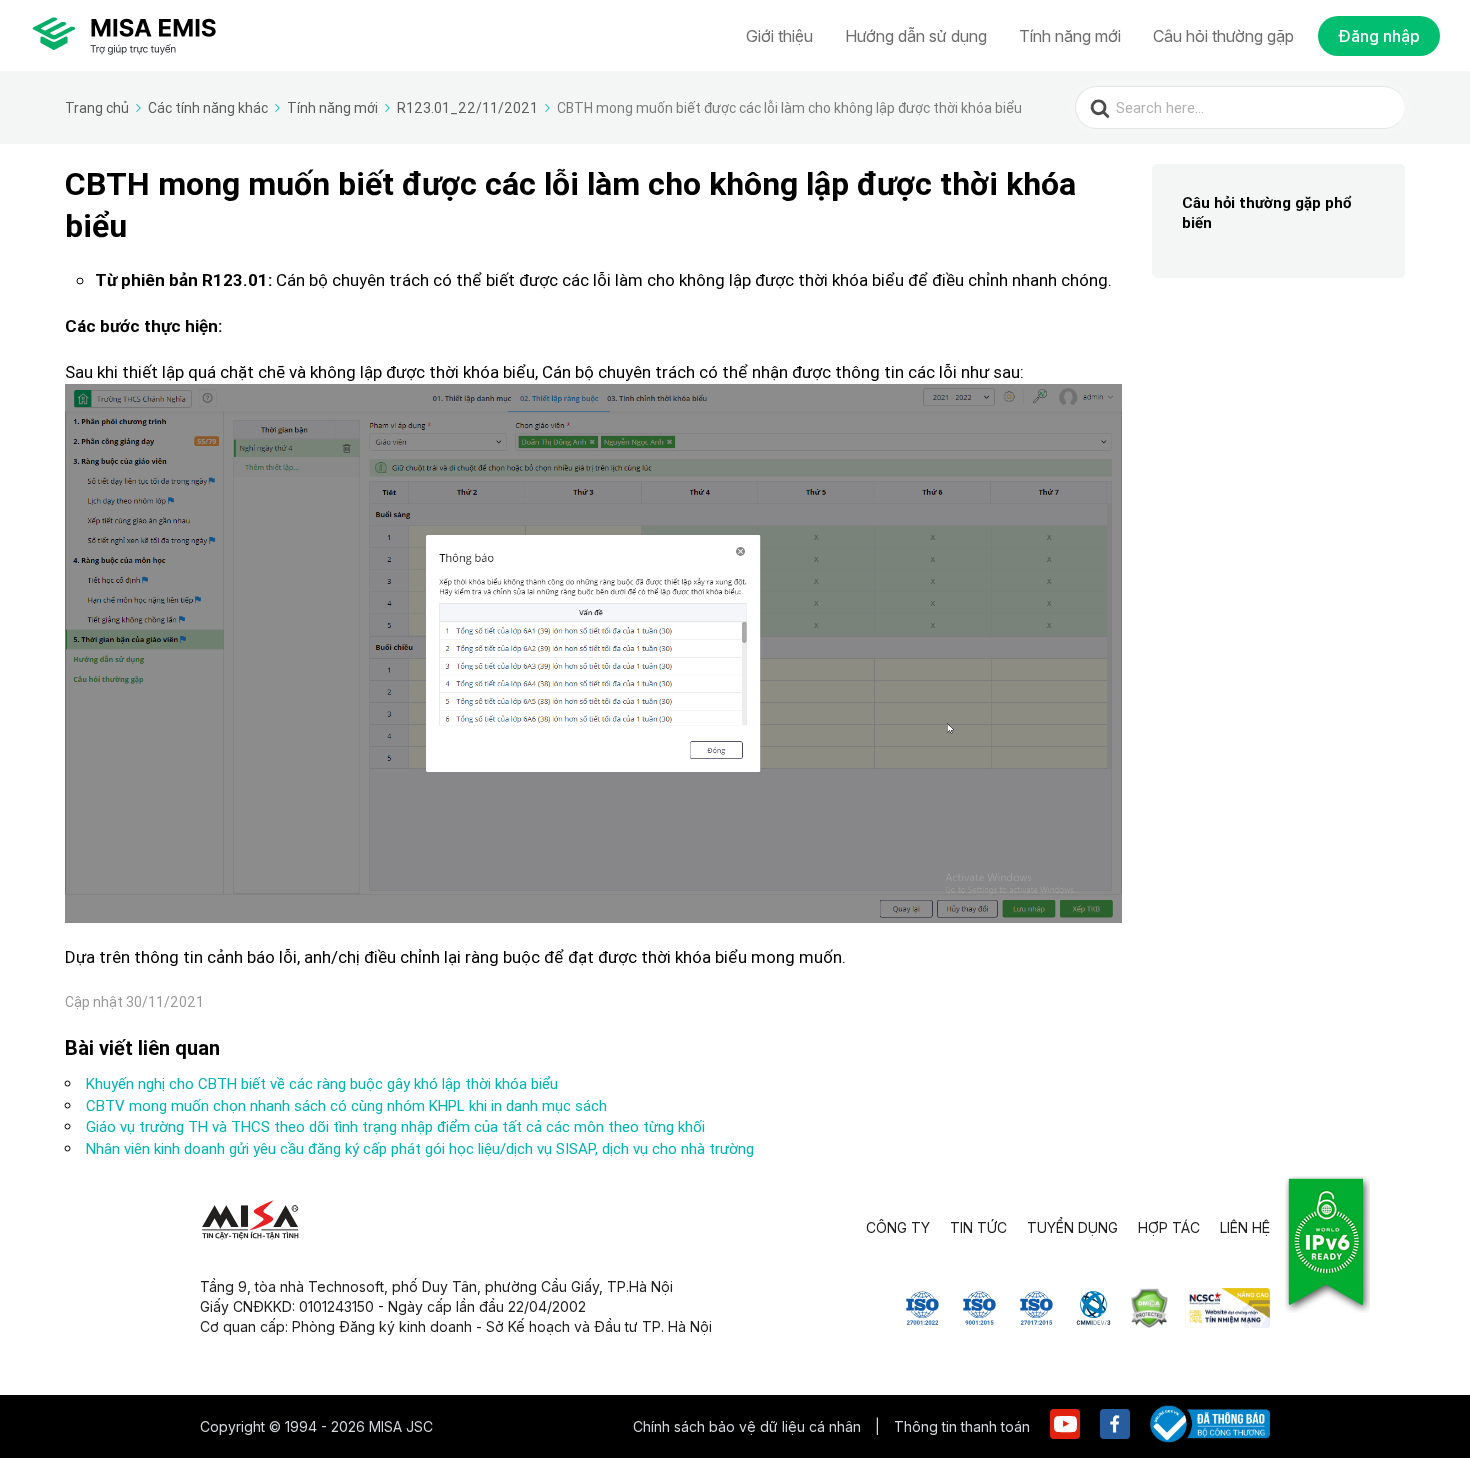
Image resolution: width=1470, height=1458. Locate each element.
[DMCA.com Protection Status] (1149, 1322)
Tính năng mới (1070, 36)
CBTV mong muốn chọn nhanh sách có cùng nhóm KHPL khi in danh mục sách (346, 1105)
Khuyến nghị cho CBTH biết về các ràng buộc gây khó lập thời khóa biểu (322, 1083)
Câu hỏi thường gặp (1223, 36)
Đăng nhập (1379, 36)
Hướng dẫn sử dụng (916, 36)
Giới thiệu (779, 36)
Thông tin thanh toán (962, 1426)
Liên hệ (1245, 1227)
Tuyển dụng (1072, 1227)
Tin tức (978, 1227)
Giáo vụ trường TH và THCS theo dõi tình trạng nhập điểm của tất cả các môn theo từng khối (395, 1126)
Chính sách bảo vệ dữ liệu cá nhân (749, 1426)
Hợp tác (1169, 1227)
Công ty (898, 1227)
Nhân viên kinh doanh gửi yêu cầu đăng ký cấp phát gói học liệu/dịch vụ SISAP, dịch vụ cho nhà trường (420, 1148)
